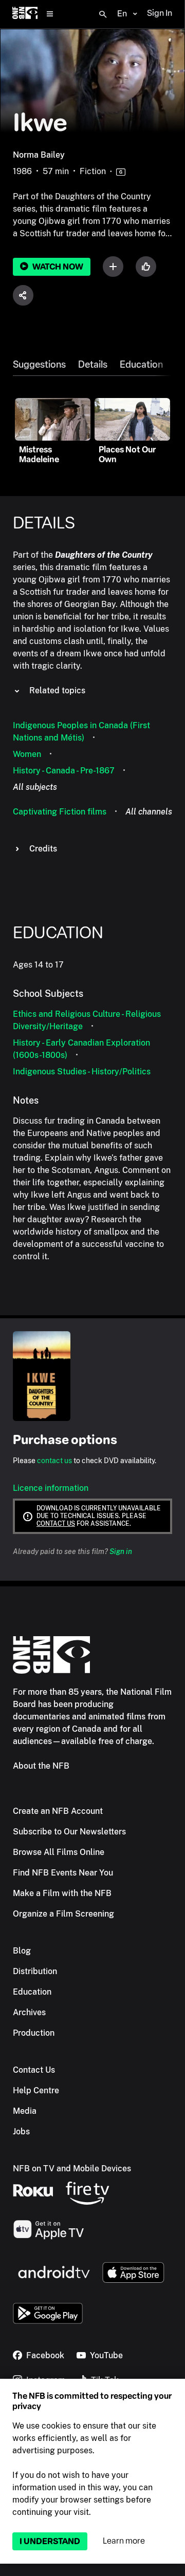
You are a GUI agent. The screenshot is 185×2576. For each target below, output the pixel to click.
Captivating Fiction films (60, 812)
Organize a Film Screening (63, 1914)
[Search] (103, 14)
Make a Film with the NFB (62, 1893)
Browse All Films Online (59, 1852)
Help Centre (36, 2090)
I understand (50, 2541)
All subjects (35, 787)
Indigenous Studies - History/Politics (82, 1072)
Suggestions (39, 365)
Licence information (51, 1488)
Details (93, 365)
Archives (29, 2012)
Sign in (121, 1551)
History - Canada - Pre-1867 (64, 771)
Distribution (35, 1971)
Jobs (21, 2132)
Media (25, 2111)
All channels (149, 812)
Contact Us (34, 2070)
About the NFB (41, 1766)
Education (141, 365)
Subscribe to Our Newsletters (69, 1832)
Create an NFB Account (58, 1811)
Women (27, 754)
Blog (22, 1951)
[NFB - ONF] (25, 14)
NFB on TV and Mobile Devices (72, 2168)
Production (34, 2033)
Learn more (124, 2541)
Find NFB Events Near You (63, 1873)
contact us (54, 1461)
